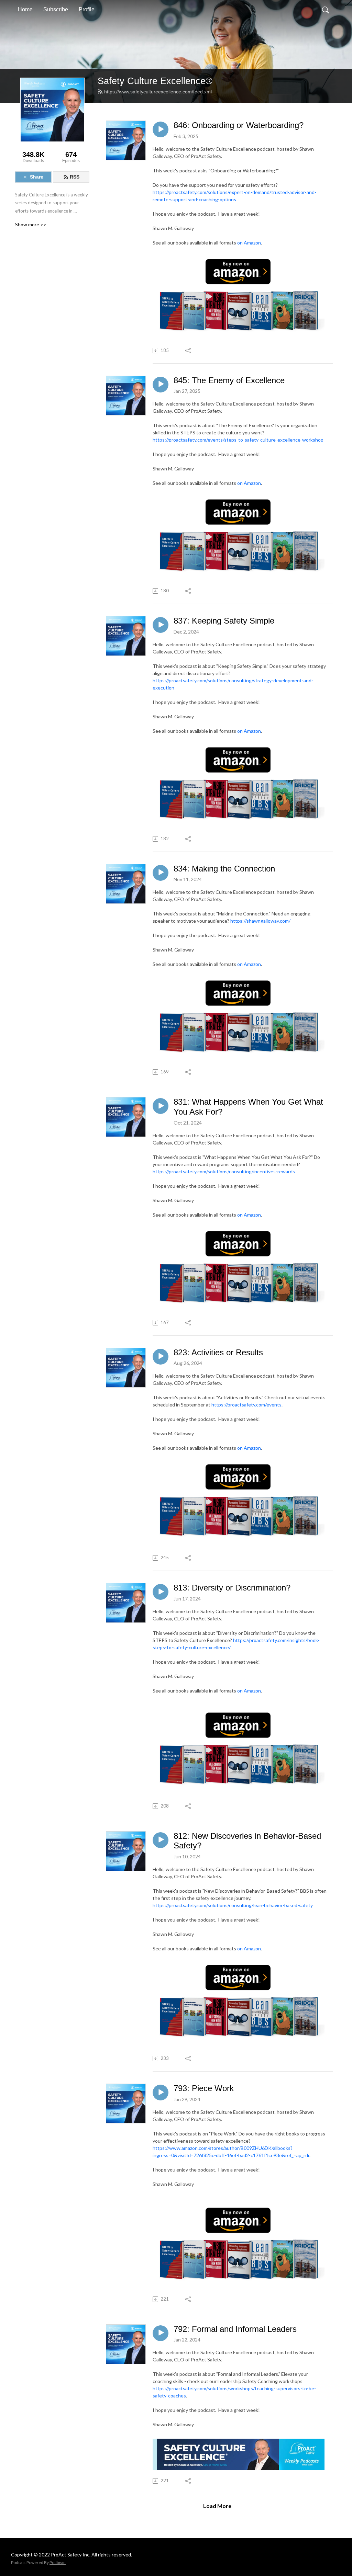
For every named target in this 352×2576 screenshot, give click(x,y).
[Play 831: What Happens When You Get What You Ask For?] (161, 1106)
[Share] (189, 351)
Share (37, 177)
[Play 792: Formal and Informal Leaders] (161, 2333)
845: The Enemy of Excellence (229, 380)
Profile (87, 9)
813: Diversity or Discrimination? (232, 1588)
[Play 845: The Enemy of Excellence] (161, 385)
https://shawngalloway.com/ (260, 921)
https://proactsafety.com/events (246, 1405)
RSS (75, 177)
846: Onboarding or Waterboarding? (239, 125)
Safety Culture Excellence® (155, 81)
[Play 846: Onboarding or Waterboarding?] (161, 129)
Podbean (58, 2562)
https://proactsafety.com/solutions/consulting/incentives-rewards (224, 1171)
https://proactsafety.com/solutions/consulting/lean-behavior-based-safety (233, 1905)
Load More (217, 2506)
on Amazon (249, 243)
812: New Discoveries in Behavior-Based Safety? (247, 1841)
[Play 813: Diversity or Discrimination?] (161, 1592)
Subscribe (56, 9)
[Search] (326, 10)
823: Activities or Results (218, 1352)
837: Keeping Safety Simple (224, 621)
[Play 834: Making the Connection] (161, 873)
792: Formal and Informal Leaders (235, 2329)
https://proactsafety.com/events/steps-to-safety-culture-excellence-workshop (238, 440)
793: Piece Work (204, 2088)
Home (25, 9)
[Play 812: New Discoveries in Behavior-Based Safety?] (161, 1840)
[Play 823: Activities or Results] (161, 1357)
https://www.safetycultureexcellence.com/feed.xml (158, 92)
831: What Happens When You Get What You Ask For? (248, 1107)
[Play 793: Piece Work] (161, 2093)
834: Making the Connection (224, 869)
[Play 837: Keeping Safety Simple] (161, 625)
